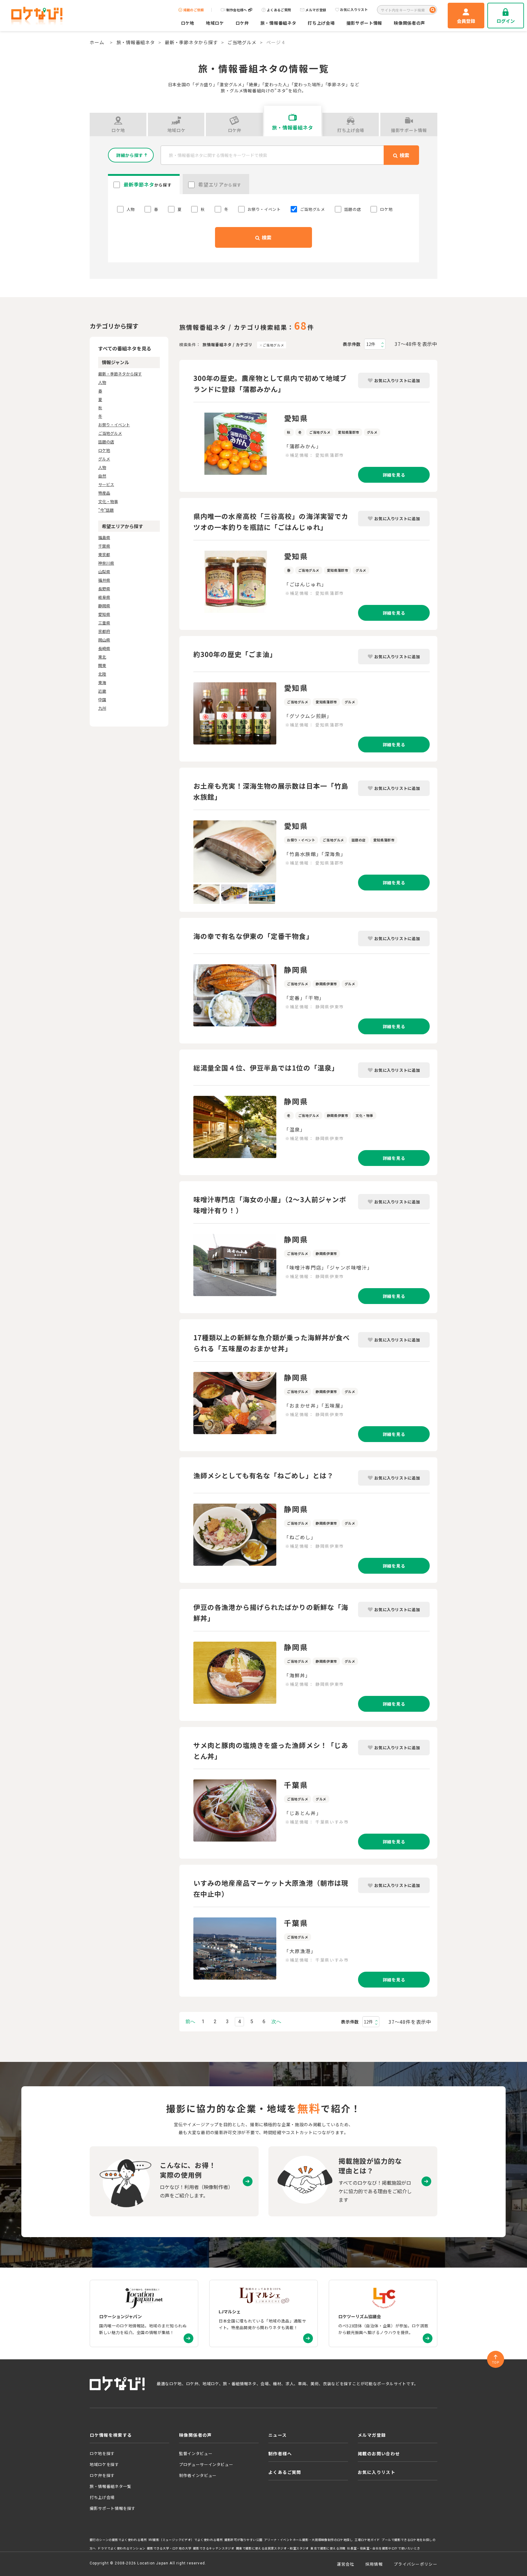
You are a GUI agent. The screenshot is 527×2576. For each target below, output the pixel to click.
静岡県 (104, 606)
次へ (276, 2022)
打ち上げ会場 (321, 23)
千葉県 (104, 546)
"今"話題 (106, 510)
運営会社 (346, 2564)
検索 (266, 237)
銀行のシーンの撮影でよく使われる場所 (118, 2540)
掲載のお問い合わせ (379, 2453)
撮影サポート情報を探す (113, 2508)
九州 (102, 708)
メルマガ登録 (316, 10)
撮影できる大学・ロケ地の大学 (169, 2548)
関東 (102, 665)
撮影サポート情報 (364, 23)
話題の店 (106, 442)
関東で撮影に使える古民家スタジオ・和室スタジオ (272, 2548)
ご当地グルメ (242, 42)
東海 (102, 682)
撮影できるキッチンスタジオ (214, 2548)
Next (281, 851)
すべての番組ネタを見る (125, 348)
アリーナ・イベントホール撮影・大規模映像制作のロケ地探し (308, 2540)
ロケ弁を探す (102, 2475)
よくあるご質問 (279, 10)
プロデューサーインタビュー (206, 2464)
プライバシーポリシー (416, 2564)
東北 (102, 657)
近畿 (102, 691)
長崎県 (104, 648)
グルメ (104, 459)
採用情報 (374, 2564)
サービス (106, 484)
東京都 (104, 554)
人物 (102, 382)
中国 (102, 700)
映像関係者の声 (409, 23)
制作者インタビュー (198, 2475)
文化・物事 (108, 501)
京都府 (104, 631)
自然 (102, 476)
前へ (190, 2022)
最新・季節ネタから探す (191, 42)
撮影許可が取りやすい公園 (244, 2540)
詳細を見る (394, 475)
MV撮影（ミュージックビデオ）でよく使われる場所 (186, 2540)
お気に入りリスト (354, 10)
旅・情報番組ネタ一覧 (111, 2486)
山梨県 (104, 572)
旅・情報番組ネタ (278, 23)
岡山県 (104, 640)
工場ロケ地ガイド (367, 2540)
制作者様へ (280, 2453)
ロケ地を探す (102, 2453)
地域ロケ (215, 23)
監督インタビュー (196, 2453)
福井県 (104, 580)
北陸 (102, 674)
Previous (189, 851)
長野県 (104, 589)
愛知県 (104, 614)
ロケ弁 (242, 23)
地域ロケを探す (104, 2464)
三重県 (104, 623)
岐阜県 (104, 597)
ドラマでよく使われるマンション (121, 2548)
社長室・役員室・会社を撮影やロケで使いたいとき (384, 2548)
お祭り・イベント (114, 425)
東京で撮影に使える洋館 (328, 2548)
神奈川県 (106, 563)
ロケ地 (188, 23)
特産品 (104, 493)
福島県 (104, 537)
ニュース (278, 2435)
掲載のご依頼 (194, 10)
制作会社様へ (237, 10)
